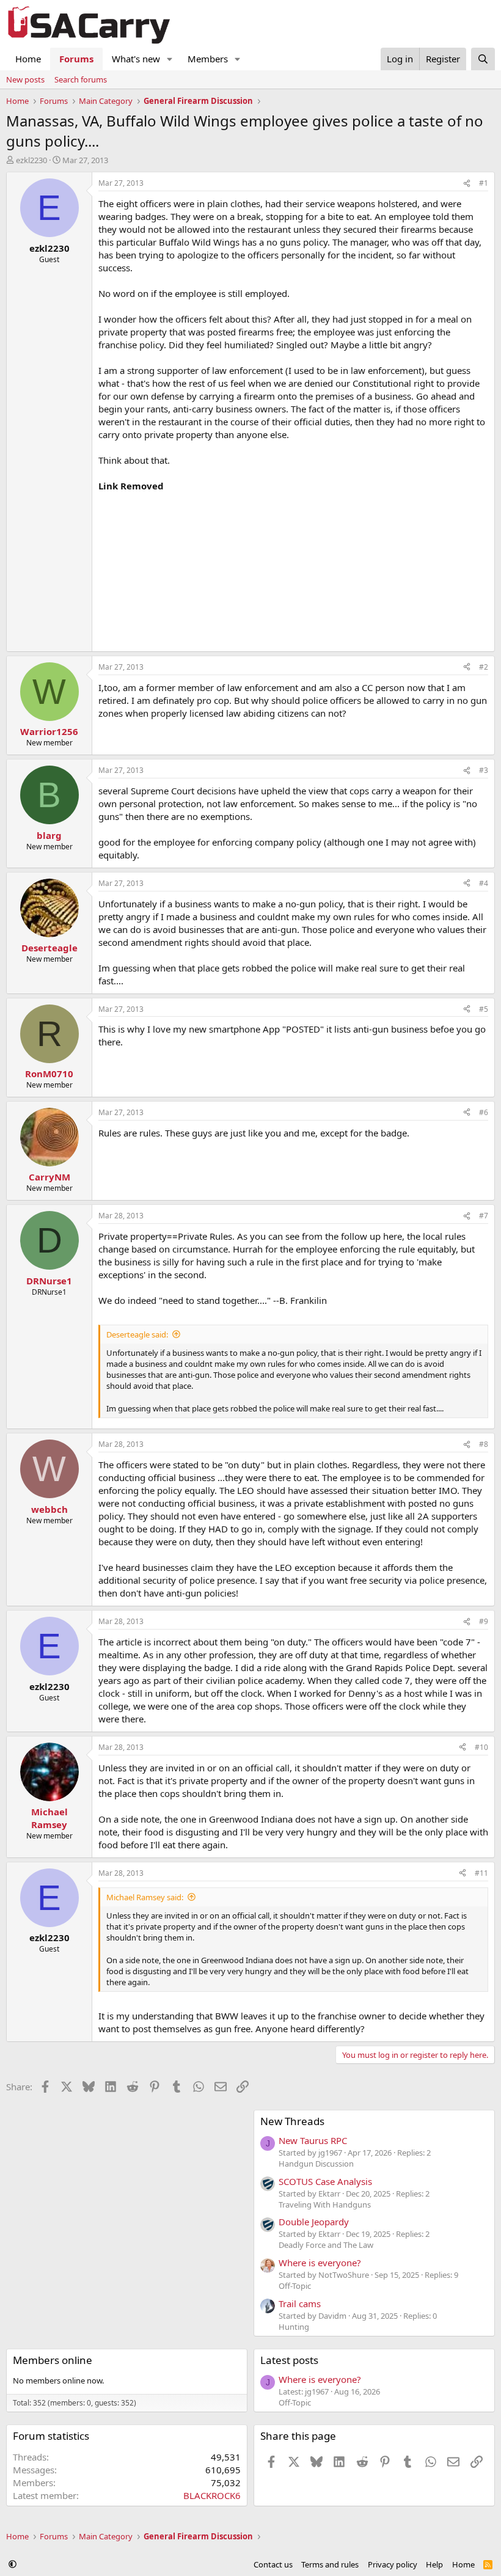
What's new (136, 59)
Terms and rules (330, 2564)
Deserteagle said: (137, 1334)
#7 (484, 1216)
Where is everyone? (320, 2263)
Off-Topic (295, 2286)
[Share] (467, 184)
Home (28, 59)
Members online (53, 2360)
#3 (484, 770)
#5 (484, 1009)
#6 (484, 1112)
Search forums (81, 79)
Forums (76, 59)
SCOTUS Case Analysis (325, 2181)
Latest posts (289, 2360)
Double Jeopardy (314, 2222)
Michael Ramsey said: (145, 1897)
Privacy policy (393, 2564)
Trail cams (300, 2303)
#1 (484, 183)
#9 (484, 1621)
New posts (25, 79)
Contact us (273, 2564)
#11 (481, 1873)
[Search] (483, 59)
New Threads (292, 2121)
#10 (481, 1747)
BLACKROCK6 (212, 2495)
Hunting (294, 2327)
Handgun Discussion (316, 2164)
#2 (484, 667)
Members (208, 59)
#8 (484, 1444)
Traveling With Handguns (325, 2205)
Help (434, 2564)
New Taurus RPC (313, 2140)
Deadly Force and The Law (326, 2245)
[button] (170, 59)
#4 (484, 883)
